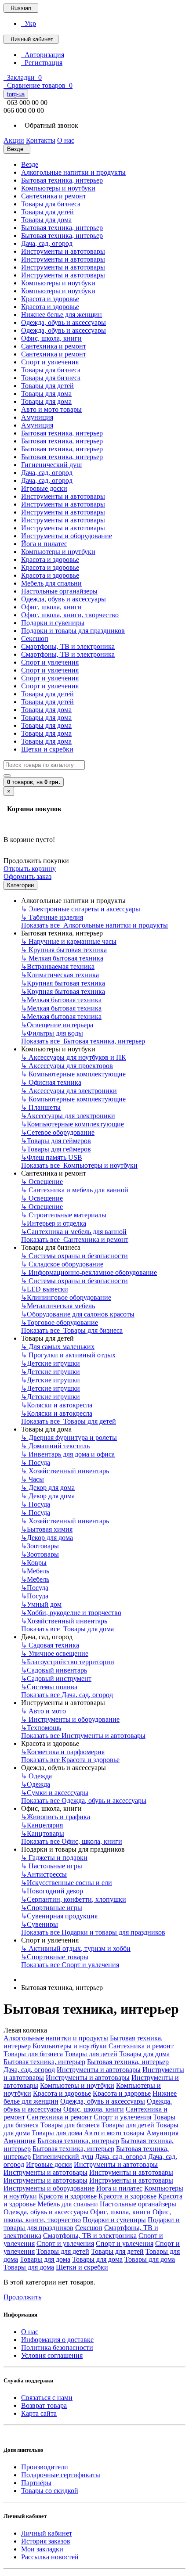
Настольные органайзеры (59, 591)
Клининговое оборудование (66, 1297)
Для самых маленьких (58, 1347)
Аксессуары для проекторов (67, 1066)
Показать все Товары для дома (67, 1629)
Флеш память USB (52, 1157)
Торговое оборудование (60, 1322)
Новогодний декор (52, 1891)
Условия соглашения (52, 2355)
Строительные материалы (64, 1215)
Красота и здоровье (50, 299)
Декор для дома (48, 1488)
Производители (45, 2467)
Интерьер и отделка (54, 1223)
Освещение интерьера (57, 1025)
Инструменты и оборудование (67, 536)
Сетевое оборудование (58, 1132)
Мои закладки (42, 2549)
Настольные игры (52, 1866)
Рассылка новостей (50, 2557)
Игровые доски (44, 488)
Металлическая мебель (58, 1306)
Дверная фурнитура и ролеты (69, 1437)
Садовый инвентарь (54, 1670)
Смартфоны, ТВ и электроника (68, 646)
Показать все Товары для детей (69, 1421)
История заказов (46, 2541)
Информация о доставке (57, 2340)
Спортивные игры (52, 1908)
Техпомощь (41, 1728)
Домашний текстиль (55, 1446)
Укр (29, 23)
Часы (33, 1479)
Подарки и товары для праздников (73, 631)
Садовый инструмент (56, 1678)
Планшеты (41, 1107)
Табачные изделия (52, 917)
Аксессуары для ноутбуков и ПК (74, 1057)
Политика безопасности (57, 2348)
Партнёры (36, 2483)
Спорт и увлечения (50, 362)
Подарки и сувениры (53, 623)
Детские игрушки (51, 1363)
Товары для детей (47, 212)
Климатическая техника (60, 975)
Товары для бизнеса (51, 204)
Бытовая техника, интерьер (62, 180)
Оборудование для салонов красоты (78, 1314)
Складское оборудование (62, 1264)
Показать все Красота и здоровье (70, 1760)
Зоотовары (40, 1546)
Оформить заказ (27, 876)
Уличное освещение (55, 1653)
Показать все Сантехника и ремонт (75, 1239)
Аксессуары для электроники (69, 1091)
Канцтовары (43, 1833)
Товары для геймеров (56, 1141)
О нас (30, 2332)
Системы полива (49, 1687)
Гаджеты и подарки (54, 1858)
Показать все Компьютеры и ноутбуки (79, 1165)
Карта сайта (39, 2413)
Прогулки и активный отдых (68, 1355)
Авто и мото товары (51, 409)
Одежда (36, 1776)
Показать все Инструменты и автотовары (83, 1736)
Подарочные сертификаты (61, 2475)
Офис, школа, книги (51, 338)
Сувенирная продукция (59, 1916)
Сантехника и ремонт (54, 196)
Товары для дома (46, 220)
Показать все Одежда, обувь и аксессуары (84, 1801)
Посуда (36, 1462)
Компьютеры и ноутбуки (58, 188)
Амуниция (37, 417)
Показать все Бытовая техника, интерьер (83, 1041)
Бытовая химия (47, 1529)
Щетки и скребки (47, 749)
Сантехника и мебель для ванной (75, 1190)
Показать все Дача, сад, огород (67, 1695)
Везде (30, 164)
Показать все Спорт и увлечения (70, 1965)
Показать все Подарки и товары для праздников (93, 1932)
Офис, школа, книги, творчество (70, 615)
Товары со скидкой (50, 2491)
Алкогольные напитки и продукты (73, 172)
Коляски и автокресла (57, 1405)
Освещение (42, 1182)
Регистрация (42, 63)
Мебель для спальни (51, 583)
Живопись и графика (56, 1817)
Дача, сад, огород (47, 243)
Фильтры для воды (52, 1033)
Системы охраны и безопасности (75, 1256)
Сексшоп (35, 639)
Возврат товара (44, 2405)
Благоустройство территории (68, 1662)
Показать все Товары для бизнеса (72, 1330)
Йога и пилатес (44, 544)
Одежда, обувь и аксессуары (64, 322)
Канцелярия (42, 1825)
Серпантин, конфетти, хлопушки (74, 1899)
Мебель (35, 1571)
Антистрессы (44, 1874)
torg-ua (16, 94)
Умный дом (41, 1604)
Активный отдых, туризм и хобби (76, 1948)
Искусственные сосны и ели (67, 1883)
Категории (20, 885)
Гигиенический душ (51, 465)
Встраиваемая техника (58, 966)
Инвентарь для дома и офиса (68, 1454)
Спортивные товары (55, 1957)
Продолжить (22, 2297)
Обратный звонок (50, 125)
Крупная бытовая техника (64, 950)
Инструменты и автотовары (63, 251)
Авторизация (43, 55)
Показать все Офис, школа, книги (72, 1841)
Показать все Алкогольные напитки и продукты (94, 925)
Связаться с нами (47, 2398)
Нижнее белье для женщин (62, 315)
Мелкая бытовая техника (62, 958)
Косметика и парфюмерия (63, 1752)
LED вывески (45, 1289)
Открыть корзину (30, 869)
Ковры (34, 1563)
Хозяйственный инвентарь (65, 1471)
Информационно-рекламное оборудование (89, 1272)
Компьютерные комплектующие (73, 1074)
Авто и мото (44, 1711)
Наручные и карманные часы (69, 941)
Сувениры (40, 1924)
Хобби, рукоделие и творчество (71, 1613)
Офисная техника (51, 1082)
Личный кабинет (47, 2533)
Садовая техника (50, 1645)
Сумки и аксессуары (55, 1793)
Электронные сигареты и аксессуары (81, 909)
